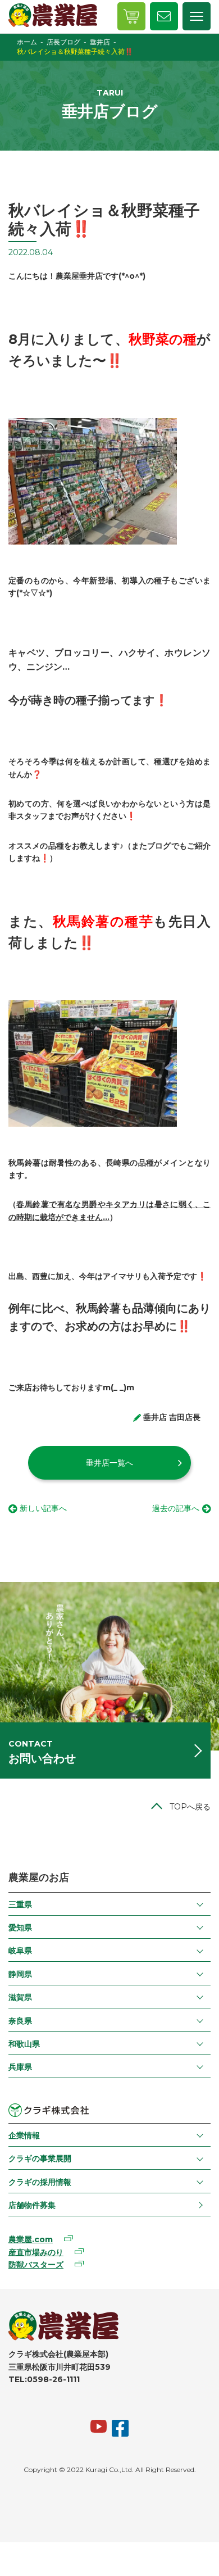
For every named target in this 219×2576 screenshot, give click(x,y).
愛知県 (20, 1928)
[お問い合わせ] (164, 16)
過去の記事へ (176, 1508)
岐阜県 (20, 1951)
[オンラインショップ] (131, 16)
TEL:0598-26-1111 (44, 2379)
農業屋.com (31, 2239)
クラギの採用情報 (40, 2182)
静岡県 (20, 1974)
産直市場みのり (36, 2252)
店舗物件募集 (32, 2205)
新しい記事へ (43, 1508)
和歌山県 (24, 2044)
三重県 (20, 1904)
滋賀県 (20, 1997)
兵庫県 (20, 2067)
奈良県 (20, 2021)
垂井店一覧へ (109, 1463)
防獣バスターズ (36, 2265)
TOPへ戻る (190, 1807)
